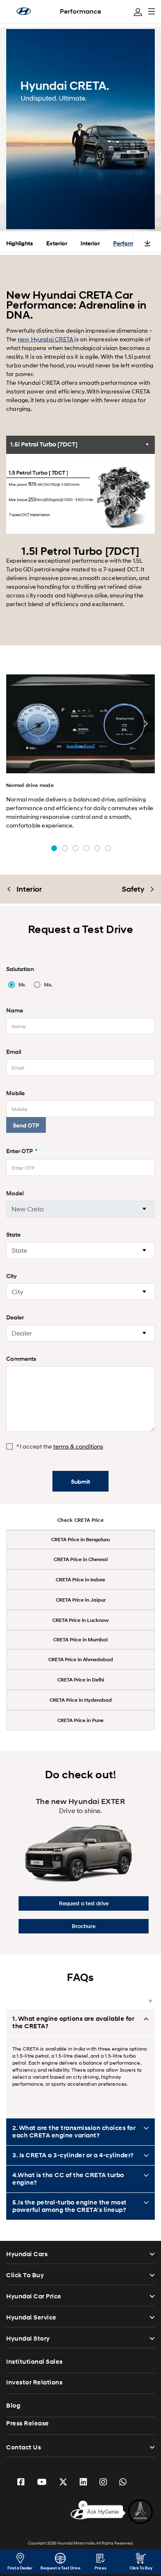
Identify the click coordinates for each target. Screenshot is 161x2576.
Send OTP (26, 1125)
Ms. (48, 985)
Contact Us (24, 2447)
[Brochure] (147, 243)
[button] (15, 724)
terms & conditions (78, 1446)
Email (14, 1052)
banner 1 (54, 848)
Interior (90, 243)
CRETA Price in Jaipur (81, 1600)
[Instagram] (103, 2482)
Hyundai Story (28, 2339)
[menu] (138, 12)
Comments (21, 1359)
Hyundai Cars (27, 2254)
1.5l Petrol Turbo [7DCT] (44, 444)
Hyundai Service (31, 2317)
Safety (133, 889)
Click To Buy (25, 2275)
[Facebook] (21, 2482)
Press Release (28, 2423)
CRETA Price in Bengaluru (80, 1539)
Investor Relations (34, 2382)
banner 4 (86, 848)
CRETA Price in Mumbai (80, 1639)
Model (15, 1193)
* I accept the (60, 1446)
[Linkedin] (83, 2482)
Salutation (20, 969)
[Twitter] (63, 2482)
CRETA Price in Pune (80, 1720)
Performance (80, 11)
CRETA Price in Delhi (81, 1680)
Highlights (20, 243)
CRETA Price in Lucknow (80, 1620)
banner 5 (97, 848)
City (12, 1276)
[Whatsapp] (123, 2482)
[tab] (80, 445)
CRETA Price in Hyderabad (81, 1700)
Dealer (15, 1317)
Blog (13, 2406)
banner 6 (108, 848)
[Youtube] (42, 2482)
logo (24, 11)
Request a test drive (84, 1903)
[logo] (80, 2513)
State (13, 1234)
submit (80, 1481)
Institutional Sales (34, 2362)
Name (15, 1010)
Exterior (57, 243)
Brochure (84, 1926)
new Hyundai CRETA (46, 339)
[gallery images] (80, 724)
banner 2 (65, 848)
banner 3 (76, 848)
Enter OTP (22, 1151)
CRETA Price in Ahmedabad (81, 1659)
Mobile (15, 1093)
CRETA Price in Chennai (81, 1559)
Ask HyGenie (103, 2514)
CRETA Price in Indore (80, 1579)
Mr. (22, 985)
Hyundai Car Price (34, 2296)
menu (152, 11)
